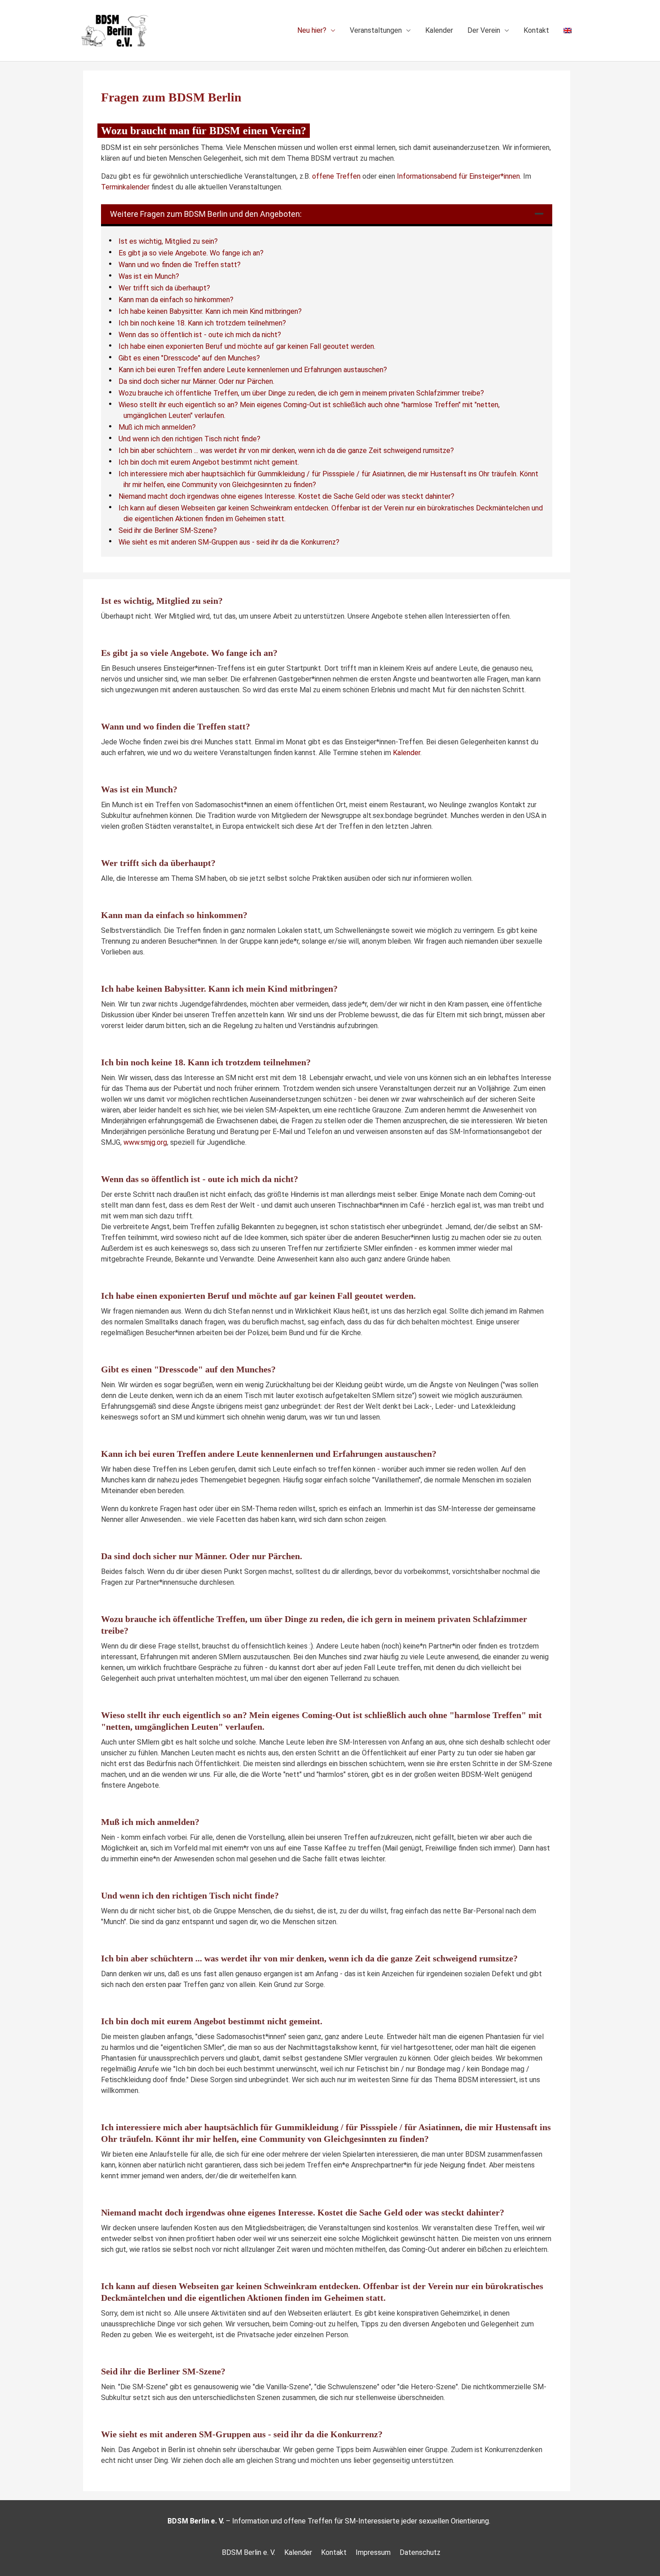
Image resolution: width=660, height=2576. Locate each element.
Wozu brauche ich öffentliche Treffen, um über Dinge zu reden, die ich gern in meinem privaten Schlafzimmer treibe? (301, 393)
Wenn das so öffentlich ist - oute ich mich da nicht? (200, 335)
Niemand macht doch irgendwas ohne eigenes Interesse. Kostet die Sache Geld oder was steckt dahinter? (286, 496)
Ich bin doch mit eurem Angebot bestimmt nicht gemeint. (209, 462)
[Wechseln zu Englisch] (568, 31)
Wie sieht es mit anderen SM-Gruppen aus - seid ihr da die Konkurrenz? (229, 542)
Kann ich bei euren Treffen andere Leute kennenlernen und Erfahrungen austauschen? (253, 370)
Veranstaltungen (376, 30)
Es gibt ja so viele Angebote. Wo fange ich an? (191, 253)
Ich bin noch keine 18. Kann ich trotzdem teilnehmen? (202, 323)
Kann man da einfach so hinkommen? (176, 300)
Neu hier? (312, 30)
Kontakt (536, 30)
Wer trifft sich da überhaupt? (164, 288)
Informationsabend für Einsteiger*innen (458, 176)
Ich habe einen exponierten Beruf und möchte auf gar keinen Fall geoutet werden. (247, 346)
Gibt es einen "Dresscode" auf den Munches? (189, 358)
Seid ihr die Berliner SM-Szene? (168, 530)
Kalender (439, 30)
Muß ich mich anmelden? (157, 427)
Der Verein (484, 30)
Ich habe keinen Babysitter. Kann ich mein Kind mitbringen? (210, 311)
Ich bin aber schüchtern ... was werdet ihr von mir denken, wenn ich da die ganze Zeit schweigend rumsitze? (286, 451)
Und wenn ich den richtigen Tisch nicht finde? (189, 439)
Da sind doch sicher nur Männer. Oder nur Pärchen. (196, 381)
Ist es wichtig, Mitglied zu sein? (168, 241)
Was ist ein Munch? (149, 276)
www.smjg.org (145, 1142)
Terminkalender (125, 187)
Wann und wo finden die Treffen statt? (180, 265)
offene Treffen (336, 176)
